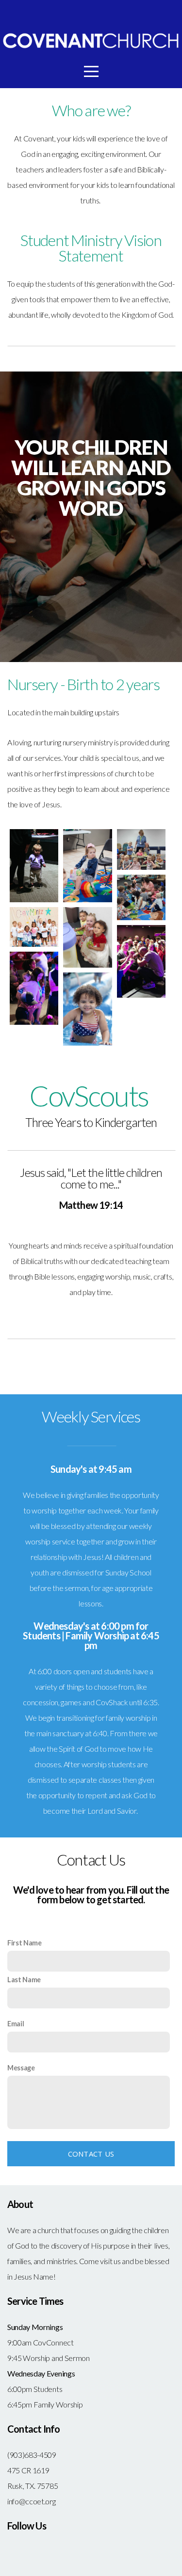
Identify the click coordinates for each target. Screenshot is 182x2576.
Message (21, 2068)
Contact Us (91, 2154)
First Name (25, 1943)
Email (16, 2024)
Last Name (24, 1980)
